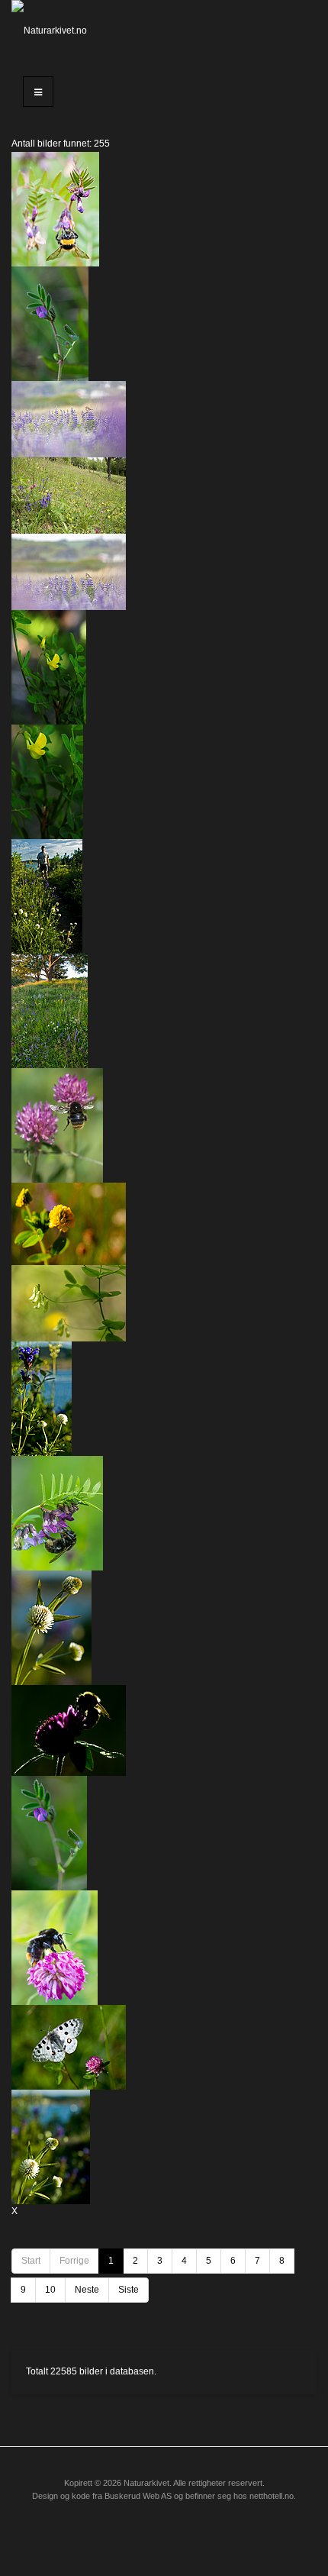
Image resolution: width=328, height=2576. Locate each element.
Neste (87, 2290)
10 (50, 2290)
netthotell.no (272, 2496)
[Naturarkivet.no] (55, 31)
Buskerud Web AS (138, 2496)
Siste (129, 2290)
